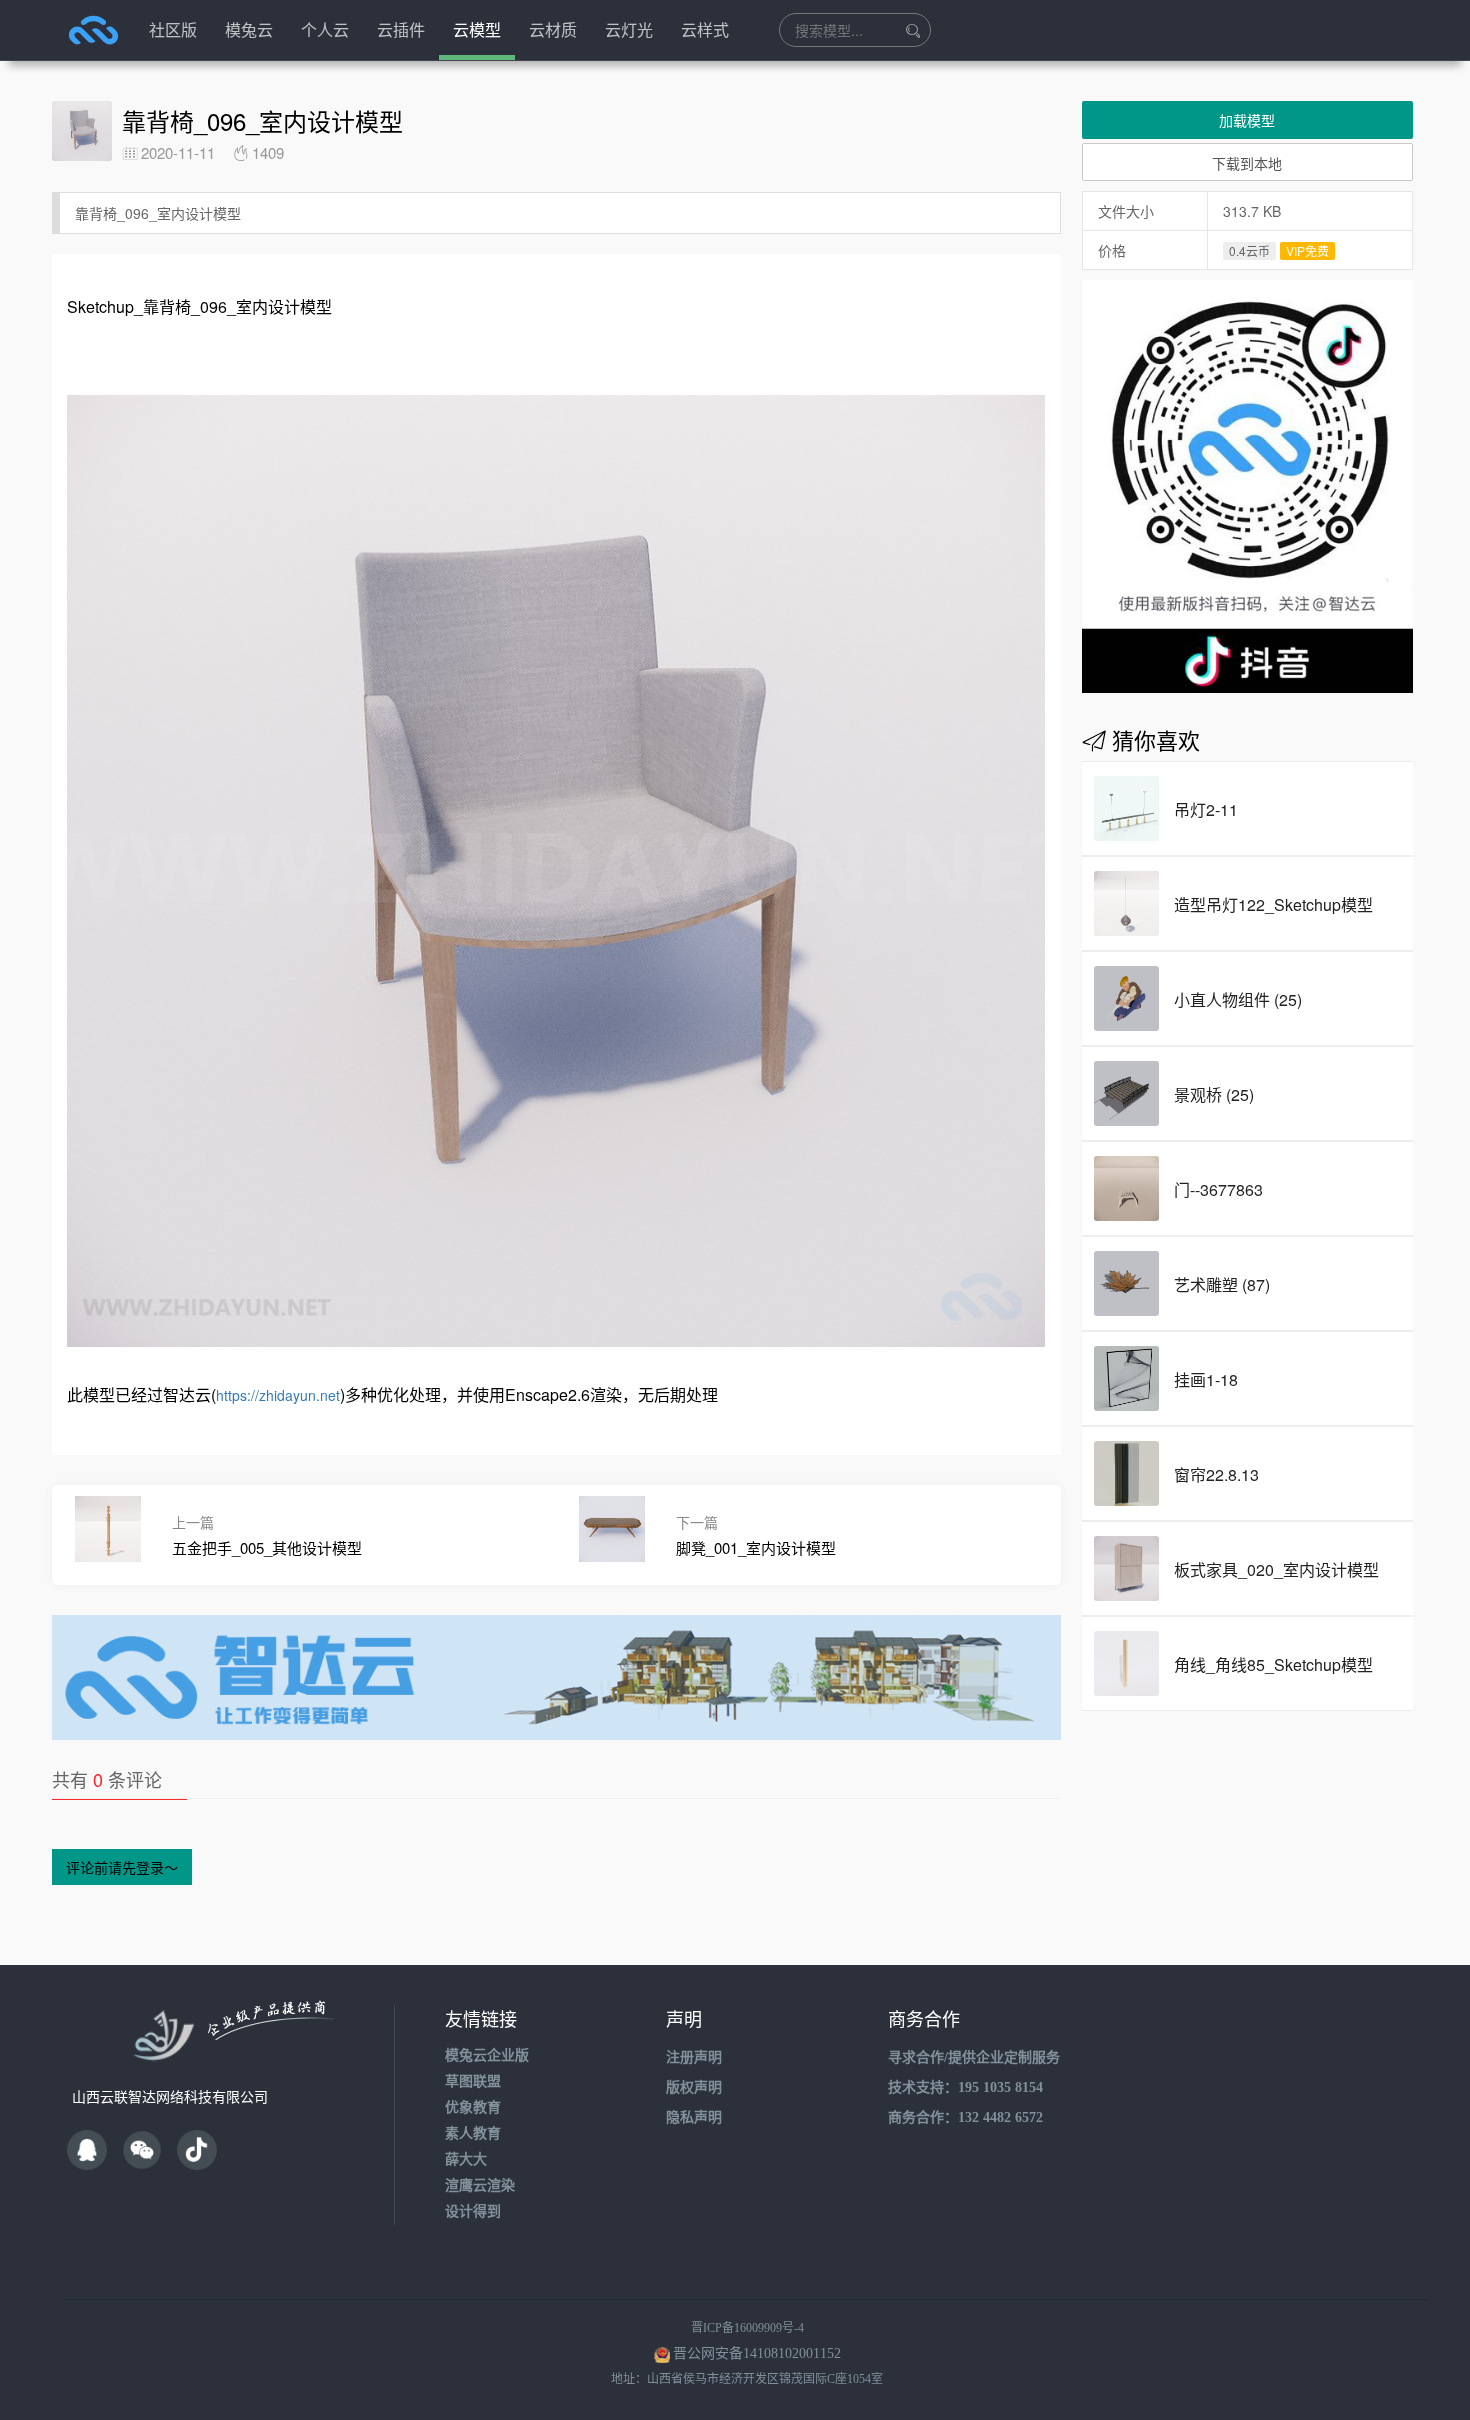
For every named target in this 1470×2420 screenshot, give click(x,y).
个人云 (325, 29)
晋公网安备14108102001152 (757, 2353)
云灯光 (629, 29)
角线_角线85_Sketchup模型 (1273, 1664)
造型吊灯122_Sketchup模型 (1273, 904)
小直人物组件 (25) (1238, 999)
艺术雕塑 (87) (1222, 1284)
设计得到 (473, 2211)
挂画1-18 (1206, 1379)
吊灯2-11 (1206, 809)
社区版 (173, 29)
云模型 (477, 29)
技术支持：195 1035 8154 (965, 2087)
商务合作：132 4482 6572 (965, 2117)
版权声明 (694, 2087)
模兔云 (249, 29)
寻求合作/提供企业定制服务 (974, 2057)
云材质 (553, 29)
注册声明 (694, 2057)
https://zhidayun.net (278, 1395)
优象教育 (473, 2107)
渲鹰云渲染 (480, 2185)
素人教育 (473, 2133)
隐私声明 (694, 2117)
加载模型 (1247, 120)
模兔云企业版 (487, 2055)
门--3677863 (1218, 1189)
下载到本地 (1247, 163)
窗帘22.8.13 (1216, 1474)
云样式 (705, 29)
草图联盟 (473, 2081)
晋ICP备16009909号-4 (747, 2328)
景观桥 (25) (1214, 1094)
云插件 (401, 29)
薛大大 (466, 2159)
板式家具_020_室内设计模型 (1276, 1569)
